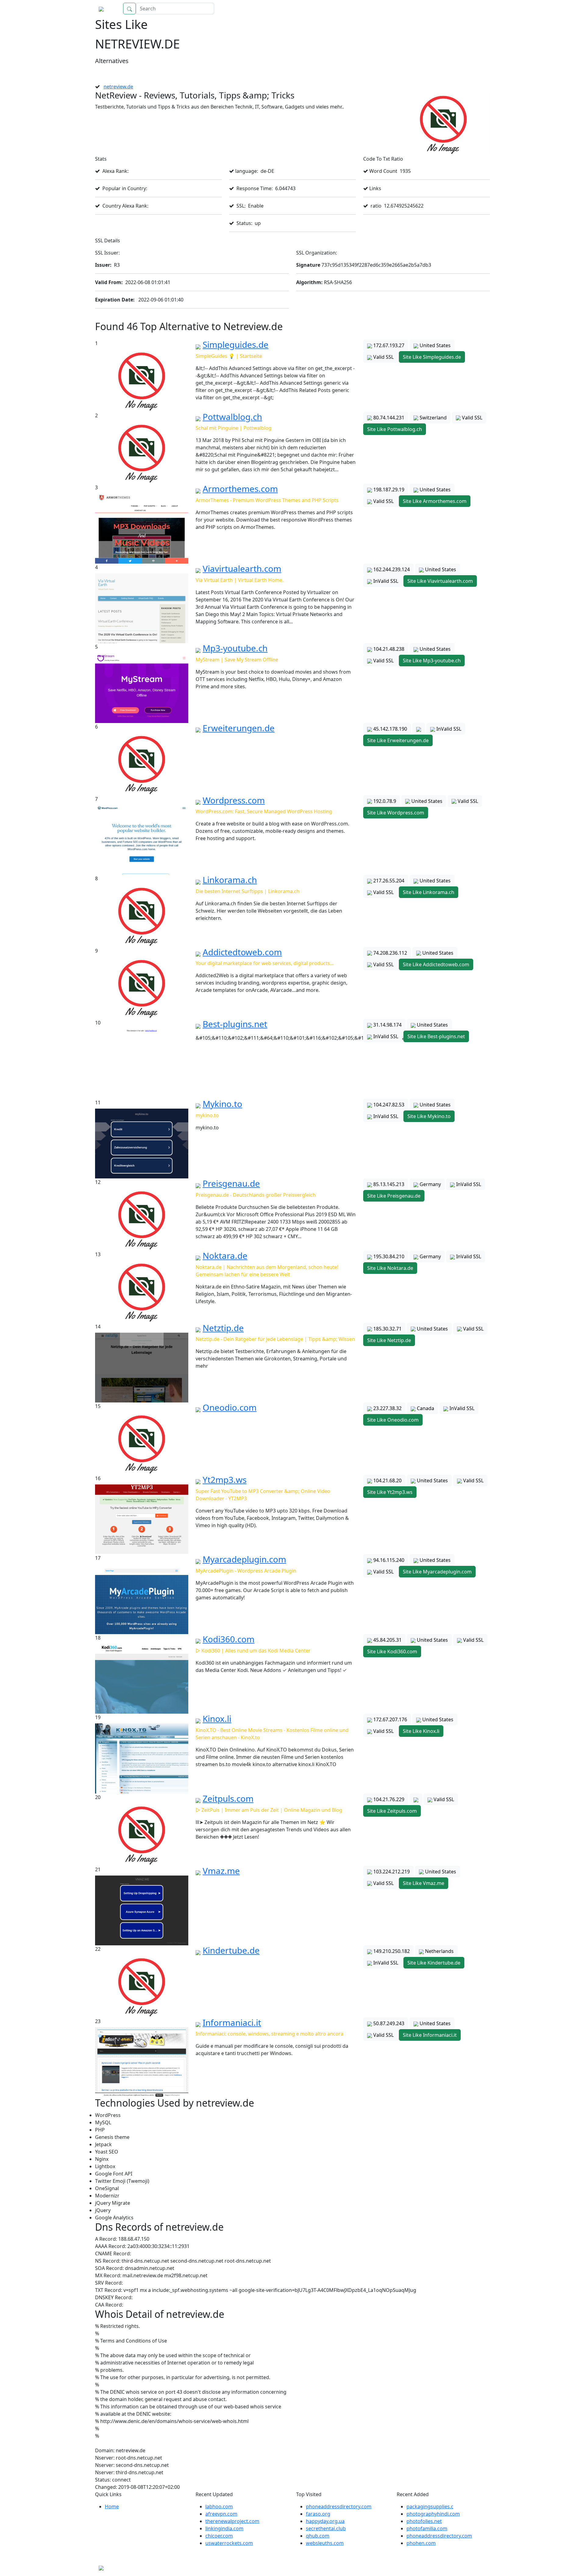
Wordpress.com (234, 800)
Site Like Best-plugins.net (436, 1036)
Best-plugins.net (235, 1024)
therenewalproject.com (232, 2521)
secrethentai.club (326, 2528)
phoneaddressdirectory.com (339, 2507)
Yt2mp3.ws (225, 1480)
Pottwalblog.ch (232, 417)
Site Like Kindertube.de (434, 1963)
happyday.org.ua (325, 2521)
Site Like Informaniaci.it (430, 2035)
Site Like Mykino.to (429, 1116)
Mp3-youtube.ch (235, 648)
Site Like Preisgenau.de (394, 1196)
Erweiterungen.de (239, 728)
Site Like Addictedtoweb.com (436, 964)
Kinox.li (217, 1719)
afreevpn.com (221, 2514)
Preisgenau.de (231, 1183)
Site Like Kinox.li (421, 1731)
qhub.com (318, 2536)
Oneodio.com (230, 1407)
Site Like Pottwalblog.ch (395, 429)
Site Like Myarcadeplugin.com (437, 1572)
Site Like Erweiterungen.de (398, 740)
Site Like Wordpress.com (396, 813)
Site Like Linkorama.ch (429, 892)
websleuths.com (325, 2543)
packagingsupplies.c (430, 2507)
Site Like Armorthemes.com (435, 501)
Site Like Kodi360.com (392, 1651)
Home (477, 9)
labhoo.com (219, 2507)
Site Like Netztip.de (389, 1340)
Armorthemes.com (240, 489)
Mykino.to (222, 1104)
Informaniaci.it (232, 2022)
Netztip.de (223, 1328)
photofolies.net (424, 2521)
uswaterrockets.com (229, 2543)
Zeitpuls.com (228, 1798)
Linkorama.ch (230, 880)
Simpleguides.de (236, 344)
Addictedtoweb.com (242, 952)
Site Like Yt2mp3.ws (390, 1492)
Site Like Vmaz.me (424, 1883)
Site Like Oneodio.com (393, 1420)
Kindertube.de (231, 1950)
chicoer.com (219, 2536)
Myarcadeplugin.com (244, 1559)
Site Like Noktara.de (390, 1268)
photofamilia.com (427, 2528)
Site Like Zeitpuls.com (392, 1811)
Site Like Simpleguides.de (432, 357)
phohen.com (421, 2543)
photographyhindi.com (433, 2514)
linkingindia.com (224, 2528)
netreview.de (118, 87)
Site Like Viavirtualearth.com (440, 581)
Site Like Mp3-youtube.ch (432, 661)
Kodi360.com (229, 1639)
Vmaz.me (221, 1871)
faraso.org (318, 2514)
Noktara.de (225, 1256)
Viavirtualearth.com (242, 568)
